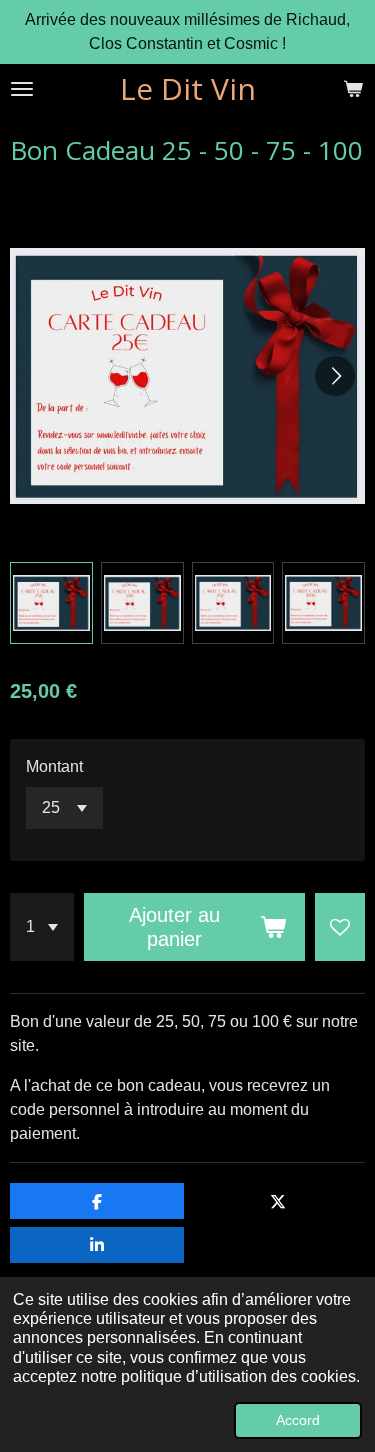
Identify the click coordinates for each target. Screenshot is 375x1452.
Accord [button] (298, 1420)
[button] (51, 603)
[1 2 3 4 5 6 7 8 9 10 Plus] (42, 927)
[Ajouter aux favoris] (340, 927)
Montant (54, 766)
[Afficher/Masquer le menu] (22, 89)
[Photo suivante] (335, 376)
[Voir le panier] (353, 89)
